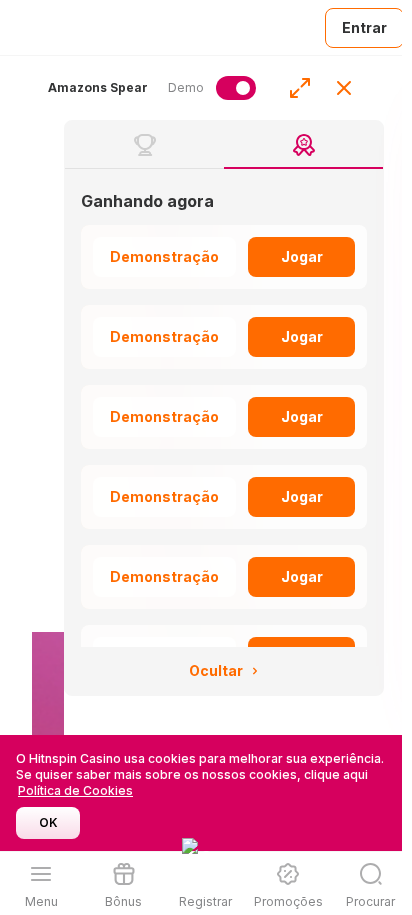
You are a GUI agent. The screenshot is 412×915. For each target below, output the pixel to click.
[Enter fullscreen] (300, 88)
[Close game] (344, 88)
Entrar (364, 27)
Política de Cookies (75, 790)
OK (48, 822)
